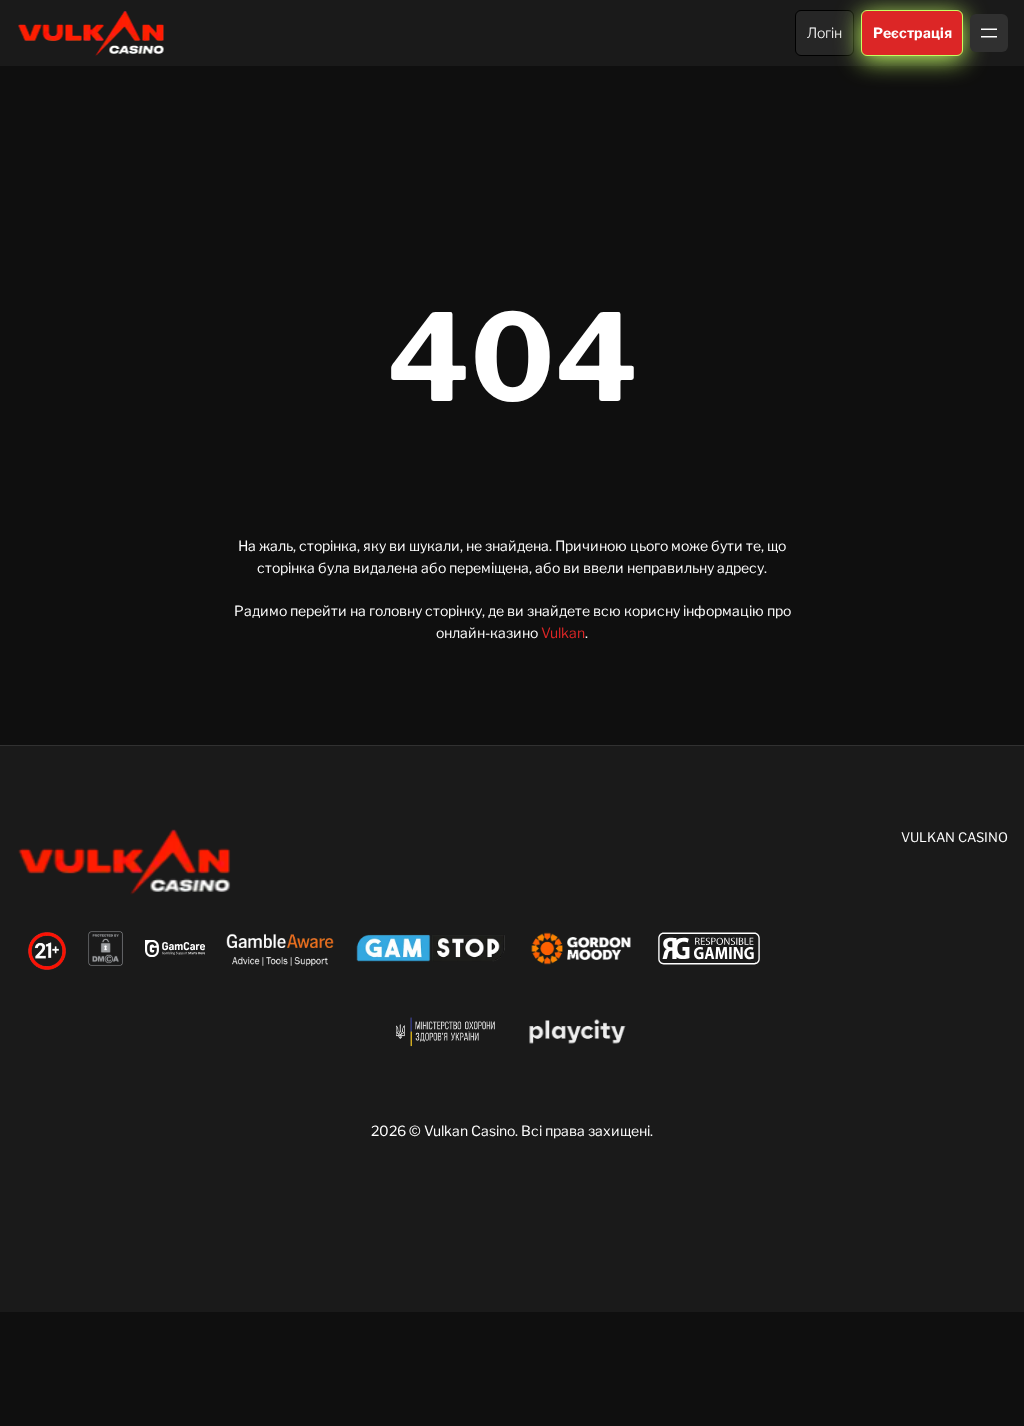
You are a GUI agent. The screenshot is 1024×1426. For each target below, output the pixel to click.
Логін (824, 32)
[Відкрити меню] (989, 33)
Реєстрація (911, 32)
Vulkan (563, 632)
